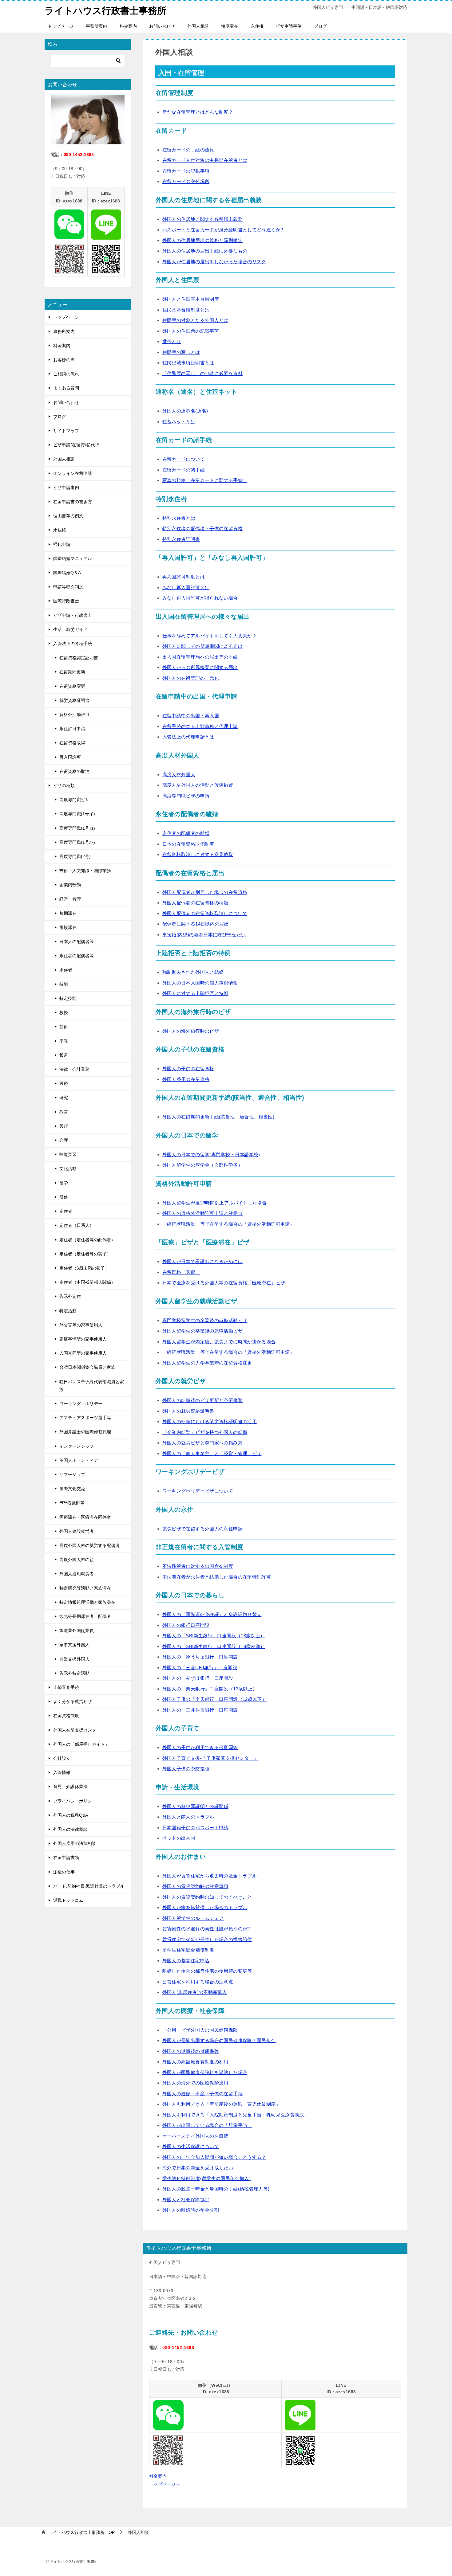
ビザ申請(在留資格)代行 (76, 445)
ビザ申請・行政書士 (73, 615)
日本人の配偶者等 (77, 942)
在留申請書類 (66, 1858)
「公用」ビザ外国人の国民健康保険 (200, 2030)
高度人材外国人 (179, 775)
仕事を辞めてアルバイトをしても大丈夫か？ (210, 636)
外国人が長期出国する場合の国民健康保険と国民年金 (219, 2040)
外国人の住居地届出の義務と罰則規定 (202, 240)
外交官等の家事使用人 (81, 1325)
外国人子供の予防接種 (186, 1769)
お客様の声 (64, 360)
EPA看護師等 (72, 1503)
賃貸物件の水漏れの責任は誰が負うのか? (206, 1929)
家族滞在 (68, 927)
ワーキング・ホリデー (81, 1403)
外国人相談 (198, 26)
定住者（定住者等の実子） (85, 1254)
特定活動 (68, 1311)
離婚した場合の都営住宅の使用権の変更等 (207, 1971)
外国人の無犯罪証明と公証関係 (195, 1806)
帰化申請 (62, 544)
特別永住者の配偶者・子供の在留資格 (202, 529)
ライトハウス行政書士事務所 (105, 11)
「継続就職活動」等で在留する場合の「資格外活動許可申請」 (229, 1224)
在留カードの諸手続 (184, 470)
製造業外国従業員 (77, 1631)
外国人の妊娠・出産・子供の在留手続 (202, 2094)
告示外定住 (70, 1296)
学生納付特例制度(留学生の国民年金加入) (207, 2178)
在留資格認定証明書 (79, 658)
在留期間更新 (72, 672)
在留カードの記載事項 (186, 171)
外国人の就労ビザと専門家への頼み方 (202, 1443)
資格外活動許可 (74, 714)
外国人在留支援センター (77, 1730)
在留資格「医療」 (181, 1272)
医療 (64, 1083)
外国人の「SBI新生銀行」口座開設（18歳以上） (214, 1636)
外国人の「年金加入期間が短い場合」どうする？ (214, 2157)
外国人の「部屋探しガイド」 (81, 1744)
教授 (64, 1012)
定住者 (66, 1211)
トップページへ (165, 2484)
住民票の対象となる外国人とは (195, 320)
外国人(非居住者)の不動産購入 (195, 1992)
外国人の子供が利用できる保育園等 (200, 1747)
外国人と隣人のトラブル (188, 1817)
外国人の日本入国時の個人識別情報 (200, 983)
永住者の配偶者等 (77, 956)
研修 (64, 1197)
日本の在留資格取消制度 (188, 844)
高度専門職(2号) (75, 856)
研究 (64, 1098)
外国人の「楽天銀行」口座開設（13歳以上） (210, 1689)
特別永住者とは (179, 518)
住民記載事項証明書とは (188, 363)
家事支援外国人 (74, 1645)
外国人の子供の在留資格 (188, 1069)
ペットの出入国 (179, 1838)
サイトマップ (66, 431)
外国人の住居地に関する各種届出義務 (202, 219)
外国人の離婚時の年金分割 (191, 2210)
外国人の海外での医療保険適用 (195, 2083)
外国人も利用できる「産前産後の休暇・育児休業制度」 (221, 2104)
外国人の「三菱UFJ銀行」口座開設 (200, 1668)
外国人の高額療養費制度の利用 (195, 2062)
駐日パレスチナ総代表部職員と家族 (92, 1386)
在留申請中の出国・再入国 (191, 716)
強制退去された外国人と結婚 (193, 972)
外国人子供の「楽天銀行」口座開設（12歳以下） (215, 1699)
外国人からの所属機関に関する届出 (200, 667)
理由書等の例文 (68, 516)
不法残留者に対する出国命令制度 (198, 1566)
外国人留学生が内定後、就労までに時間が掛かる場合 (219, 1342)
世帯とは (172, 341)
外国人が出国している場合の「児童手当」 (207, 2125)
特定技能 (68, 998)
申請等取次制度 (68, 587)
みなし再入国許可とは (186, 587)
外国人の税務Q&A (71, 1815)
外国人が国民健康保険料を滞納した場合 (205, 2072)
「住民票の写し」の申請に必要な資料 (202, 373)
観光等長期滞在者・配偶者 (85, 1616)
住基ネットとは (179, 422)
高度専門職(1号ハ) (77, 842)
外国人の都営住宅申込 (186, 1961)
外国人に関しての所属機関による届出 (202, 646)
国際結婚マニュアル (73, 558)
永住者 (66, 970)
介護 (64, 1140)
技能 (64, 984)
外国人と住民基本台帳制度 (191, 299)
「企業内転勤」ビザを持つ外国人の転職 (205, 1432)
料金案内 (128, 26)
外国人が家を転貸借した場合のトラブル (205, 1907)
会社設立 (62, 1758)
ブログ (320, 26)
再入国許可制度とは (184, 577)
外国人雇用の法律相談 (75, 1843)
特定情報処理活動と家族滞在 (87, 1602)
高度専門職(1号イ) (77, 814)
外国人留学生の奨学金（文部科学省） (202, 1165)
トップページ (61, 26)
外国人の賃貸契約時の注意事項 (195, 1886)
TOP (82, 2532)
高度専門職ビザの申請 (186, 796)
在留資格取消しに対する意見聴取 (198, 854)
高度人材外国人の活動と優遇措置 (198, 785)
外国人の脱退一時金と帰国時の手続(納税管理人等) (216, 2189)
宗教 (64, 1041)
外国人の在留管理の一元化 (191, 678)
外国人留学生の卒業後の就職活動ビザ (202, 1331)
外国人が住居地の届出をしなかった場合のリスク (214, 262)
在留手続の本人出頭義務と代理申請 (200, 726)
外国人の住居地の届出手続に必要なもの (205, 251)
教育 (64, 1112)
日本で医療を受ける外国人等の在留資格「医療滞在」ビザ (224, 1283)
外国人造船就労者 (77, 1574)
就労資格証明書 (74, 700)
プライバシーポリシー (75, 1801)
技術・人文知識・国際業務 (85, 871)
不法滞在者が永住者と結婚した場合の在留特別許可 (217, 1577)
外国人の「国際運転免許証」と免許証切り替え (212, 1614)
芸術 (64, 1027)
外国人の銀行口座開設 (186, 1625)
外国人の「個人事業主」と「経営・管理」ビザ (212, 1453)
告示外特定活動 (74, 1673)
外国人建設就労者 (77, 1531)
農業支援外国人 (74, 1659)
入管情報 (62, 1772)
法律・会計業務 (74, 1069)
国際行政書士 (66, 601)
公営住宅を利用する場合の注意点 (198, 1982)
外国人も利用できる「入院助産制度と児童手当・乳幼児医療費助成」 (236, 2115)
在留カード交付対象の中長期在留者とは (205, 160)
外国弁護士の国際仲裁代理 (85, 1432)
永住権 (257, 26)
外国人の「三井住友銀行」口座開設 (200, 1710)
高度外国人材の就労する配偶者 (89, 1545)
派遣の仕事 (64, 1872)
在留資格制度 (66, 1716)
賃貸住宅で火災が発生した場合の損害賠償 (207, 1939)
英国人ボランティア (79, 1460)
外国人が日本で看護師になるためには (202, 1261)
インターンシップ (77, 1446)
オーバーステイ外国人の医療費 (195, 2136)
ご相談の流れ (66, 374)
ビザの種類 (64, 785)
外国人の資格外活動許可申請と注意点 (202, 1213)
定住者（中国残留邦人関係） (87, 1282)
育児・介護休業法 (70, 1787)
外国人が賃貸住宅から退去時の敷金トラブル (210, 1876)
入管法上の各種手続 (73, 644)
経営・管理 (70, 899)
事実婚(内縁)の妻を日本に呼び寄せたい (204, 935)
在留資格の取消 (74, 771)
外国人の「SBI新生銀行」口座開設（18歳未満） (214, 1646)
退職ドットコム (68, 1900)
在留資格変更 (72, 686)
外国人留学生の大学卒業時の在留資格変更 (207, 1363)
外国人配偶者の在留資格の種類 (195, 903)
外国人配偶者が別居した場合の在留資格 (205, 892)
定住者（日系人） (77, 1225)
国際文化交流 (72, 1489)
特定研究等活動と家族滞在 (85, 1588)
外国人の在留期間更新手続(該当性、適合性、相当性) (218, 1117)
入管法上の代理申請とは (188, 737)
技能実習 (68, 1154)
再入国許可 (70, 757)
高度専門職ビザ (74, 800)
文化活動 (68, 1169)
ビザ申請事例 (289, 26)
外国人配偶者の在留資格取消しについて (205, 913)
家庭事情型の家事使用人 (83, 1339)
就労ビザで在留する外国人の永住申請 (202, 1529)
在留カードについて (184, 459)
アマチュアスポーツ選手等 (85, 1418)
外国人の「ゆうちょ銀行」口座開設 (200, 1657)
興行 (64, 1126)
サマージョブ (72, 1474)
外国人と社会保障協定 (186, 2200)
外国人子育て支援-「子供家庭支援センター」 (210, 1758)
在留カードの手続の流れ (188, 150)
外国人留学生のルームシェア (193, 1918)
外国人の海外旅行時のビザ (191, 1031)
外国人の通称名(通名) (185, 411)
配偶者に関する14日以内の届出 (196, 924)
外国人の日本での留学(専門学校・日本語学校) (211, 1155)
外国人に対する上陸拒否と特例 (195, 993)
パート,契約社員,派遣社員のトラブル (89, 1886)
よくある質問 (66, 388)
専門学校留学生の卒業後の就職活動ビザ (205, 1320)
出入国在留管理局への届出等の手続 (200, 657)
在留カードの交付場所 (186, 181)
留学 (64, 1183)
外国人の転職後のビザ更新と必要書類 (202, 1400)
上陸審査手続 (66, 1687)
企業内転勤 (70, 885)
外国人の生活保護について (191, 2146)
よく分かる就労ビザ (73, 1701)
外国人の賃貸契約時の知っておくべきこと (207, 1897)
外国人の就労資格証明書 (188, 1411)
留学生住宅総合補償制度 (188, 1950)
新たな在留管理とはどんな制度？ (198, 112)
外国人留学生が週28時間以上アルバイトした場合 (215, 1203)
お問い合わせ (162, 26)
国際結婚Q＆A (67, 573)
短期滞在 (230, 26)
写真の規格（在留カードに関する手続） (205, 480)
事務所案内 (97, 26)
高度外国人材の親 (77, 1560)
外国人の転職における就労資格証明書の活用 (210, 1421)
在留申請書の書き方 (73, 502)
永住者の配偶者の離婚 (186, 833)
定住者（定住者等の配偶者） (87, 1240)
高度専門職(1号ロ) (77, 828)
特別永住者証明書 (181, 539)
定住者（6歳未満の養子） (84, 1268)
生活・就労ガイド (70, 629)
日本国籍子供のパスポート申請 (195, 1828)
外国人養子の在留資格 (186, 1079)
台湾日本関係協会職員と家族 (87, 1367)
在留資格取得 (72, 743)
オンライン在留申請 (73, 473)
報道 (64, 1055)
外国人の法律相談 (70, 1829)
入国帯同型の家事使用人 (83, 1353)
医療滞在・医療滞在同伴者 (85, 1517)
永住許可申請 (72, 729)
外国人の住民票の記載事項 (191, 331)
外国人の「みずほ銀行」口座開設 (198, 1678)
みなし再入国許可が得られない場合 (200, 598)
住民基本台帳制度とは (186, 310)
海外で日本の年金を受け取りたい (198, 2168)
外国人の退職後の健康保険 (191, 2051)
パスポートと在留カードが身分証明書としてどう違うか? (223, 230)
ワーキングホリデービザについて (198, 1491)
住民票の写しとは (181, 352)
